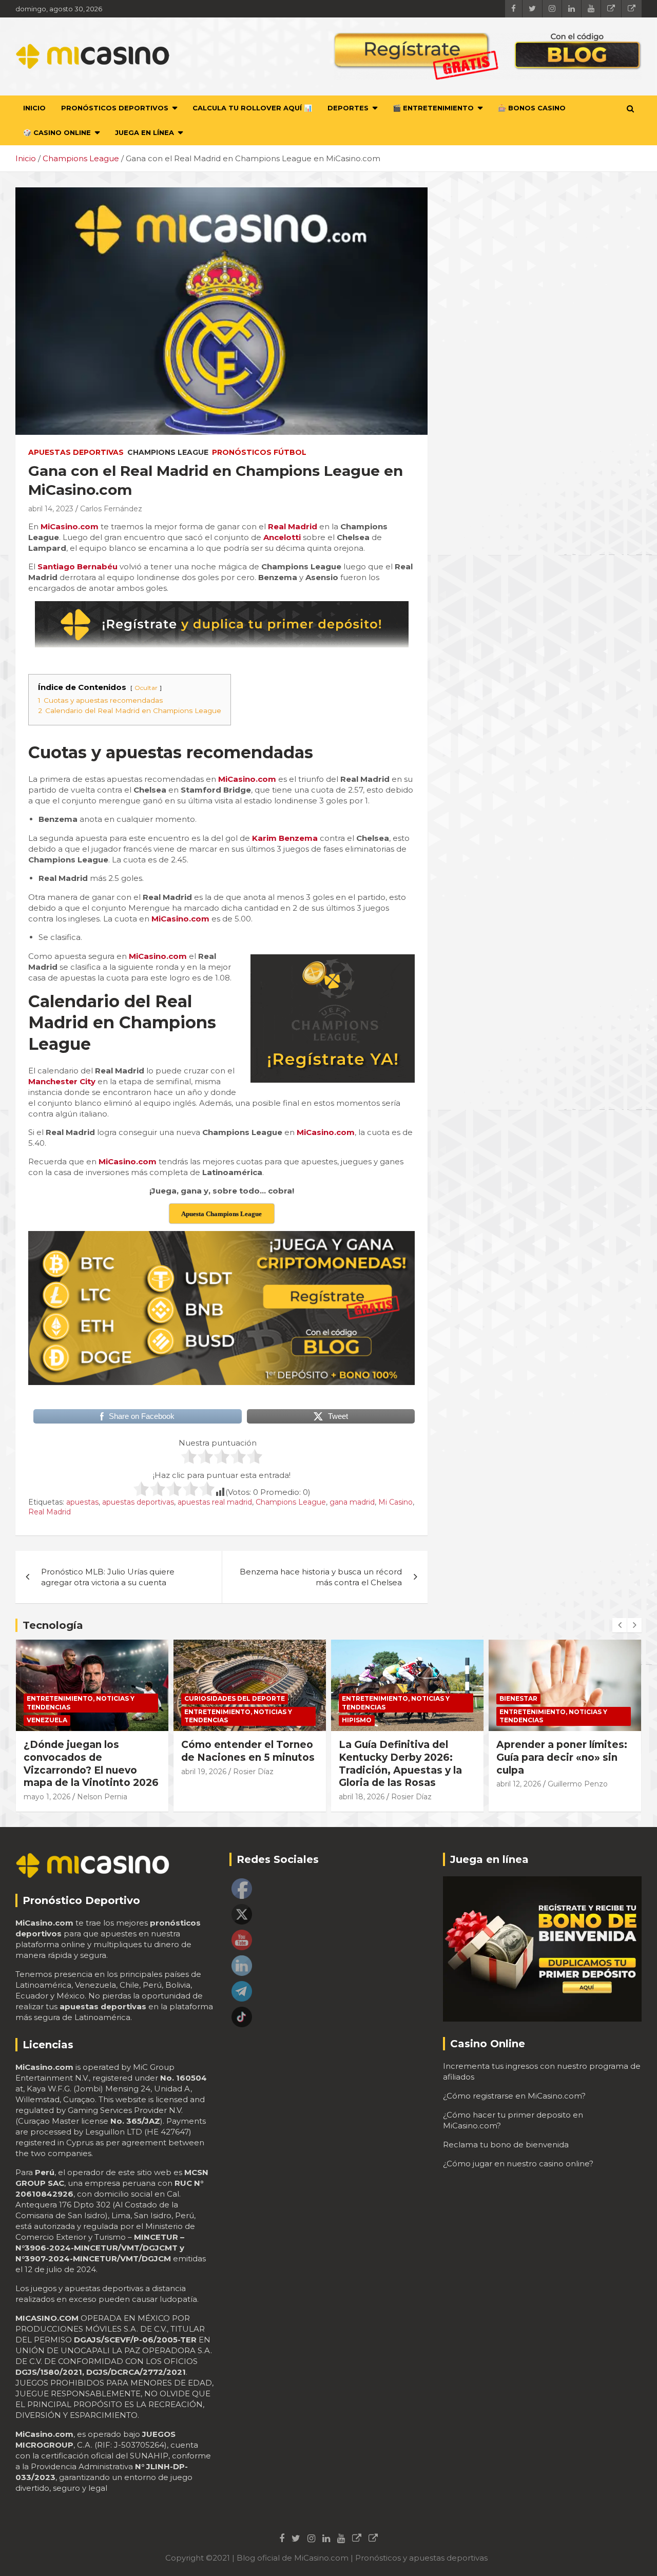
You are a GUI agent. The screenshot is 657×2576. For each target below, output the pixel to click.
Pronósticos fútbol (259, 452)
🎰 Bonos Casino (532, 108)
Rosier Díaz (96, 1772)
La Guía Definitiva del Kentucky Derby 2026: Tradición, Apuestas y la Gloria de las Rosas (243, 1764)
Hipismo (199, 1720)
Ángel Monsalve (576, 1784)
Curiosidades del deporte (77, 1698)
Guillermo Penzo (420, 1784)
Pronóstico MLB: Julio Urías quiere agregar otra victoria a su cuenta (108, 1577)
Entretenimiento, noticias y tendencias (81, 1716)
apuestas (82, 1502)
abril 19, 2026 (46, 1772)
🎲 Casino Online (57, 132)
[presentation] (620, 1625)
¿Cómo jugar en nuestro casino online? (518, 2164)
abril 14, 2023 (51, 509)
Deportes (348, 108)
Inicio (34, 108)
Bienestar (361, 1698)
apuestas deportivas (138, 1502)
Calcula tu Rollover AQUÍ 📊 (252, 108)
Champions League (168, 452)
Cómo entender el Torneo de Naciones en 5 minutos (90, 1751)
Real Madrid (50, 1512)
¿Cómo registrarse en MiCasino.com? (514, 2096)
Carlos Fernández (111, 509)
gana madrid (352, 1502)
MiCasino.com (128, 1161)
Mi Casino (395, 1502)
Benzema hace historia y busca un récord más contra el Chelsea (321, 1577)
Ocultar (146, 688)
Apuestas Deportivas (76, 452)
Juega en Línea (144, 132)
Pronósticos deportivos (115, 108)
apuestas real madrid (215, 1502)
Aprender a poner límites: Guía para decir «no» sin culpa (404, 1757)
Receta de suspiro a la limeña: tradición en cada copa (561, 1757)
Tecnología (53, 1625)
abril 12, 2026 (361, 1784)
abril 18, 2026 (204, 1797)
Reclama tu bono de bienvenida (506, 2145)
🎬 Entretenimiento (433, 108)
